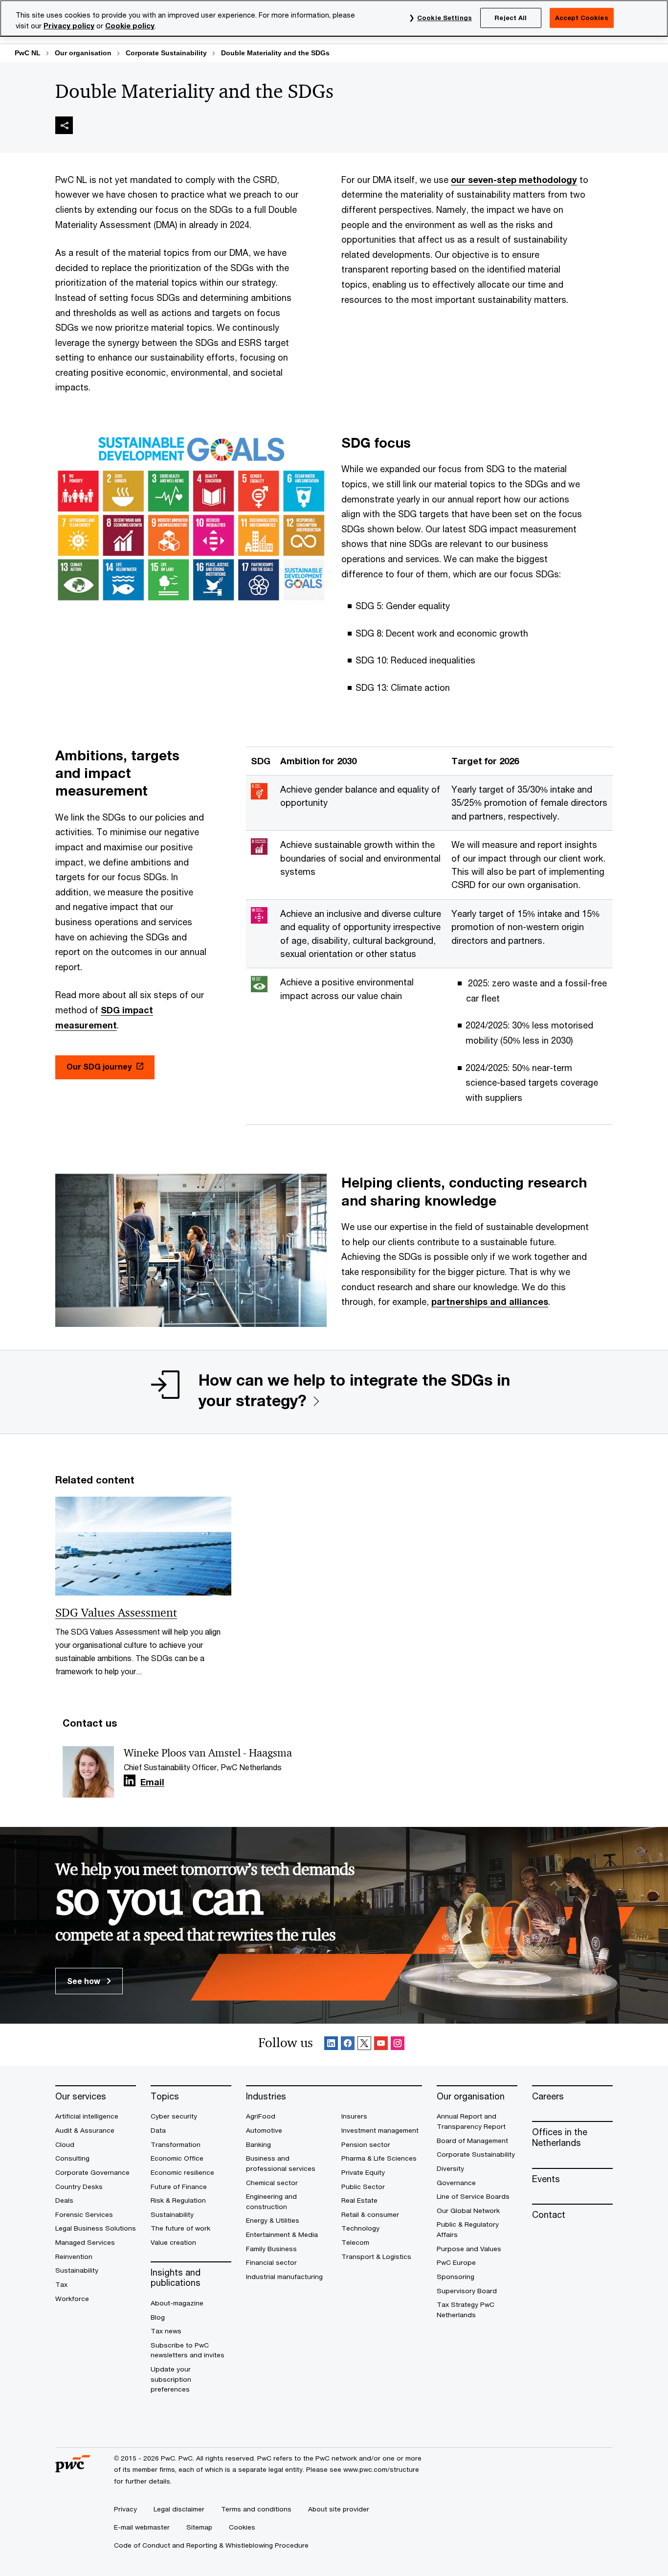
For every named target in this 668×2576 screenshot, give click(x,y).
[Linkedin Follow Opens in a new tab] (130, 1781)
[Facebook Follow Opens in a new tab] (348, 2045)
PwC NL (28, 53)
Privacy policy (69, 26)
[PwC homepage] (73, 2469)
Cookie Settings (445, 18)
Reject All (511, 18)
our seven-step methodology (514, 180)
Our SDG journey (99, 1066)
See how (85, 1981)
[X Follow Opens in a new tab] (364, 2045)
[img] (64, 125)
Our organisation (83, 53)
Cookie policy (130, 26)
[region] (334, 18)
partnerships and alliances (490, 1301)
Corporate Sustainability (166, 53)
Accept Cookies (582, 18)
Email (152, 1782)
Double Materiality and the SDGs (275, 53)
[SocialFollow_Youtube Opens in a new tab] (381, 2045)
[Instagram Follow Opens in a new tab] (398, 2045)
